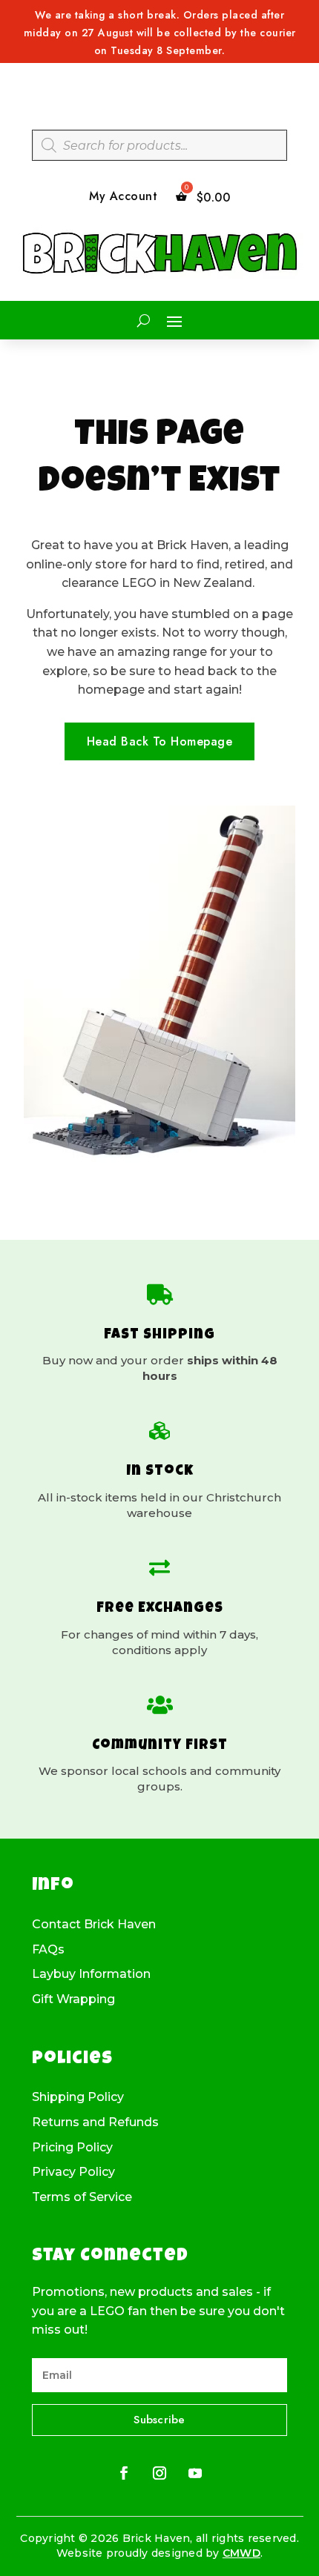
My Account (123, 197)
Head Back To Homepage (160, 741)
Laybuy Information (91, 1974)
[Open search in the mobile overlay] (159, 145)
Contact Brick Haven (94, 1925)
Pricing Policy (72, 2148)
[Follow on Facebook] (124, 2473)
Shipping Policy (78, 2097)
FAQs (48, 1950)
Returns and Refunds (95, 2122)
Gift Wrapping (73, 1999)
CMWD (241, 2553)
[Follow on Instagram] (159, 2473)
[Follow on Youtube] (195, 2473)
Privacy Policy (73, 2172)
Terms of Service (82, 2197)
